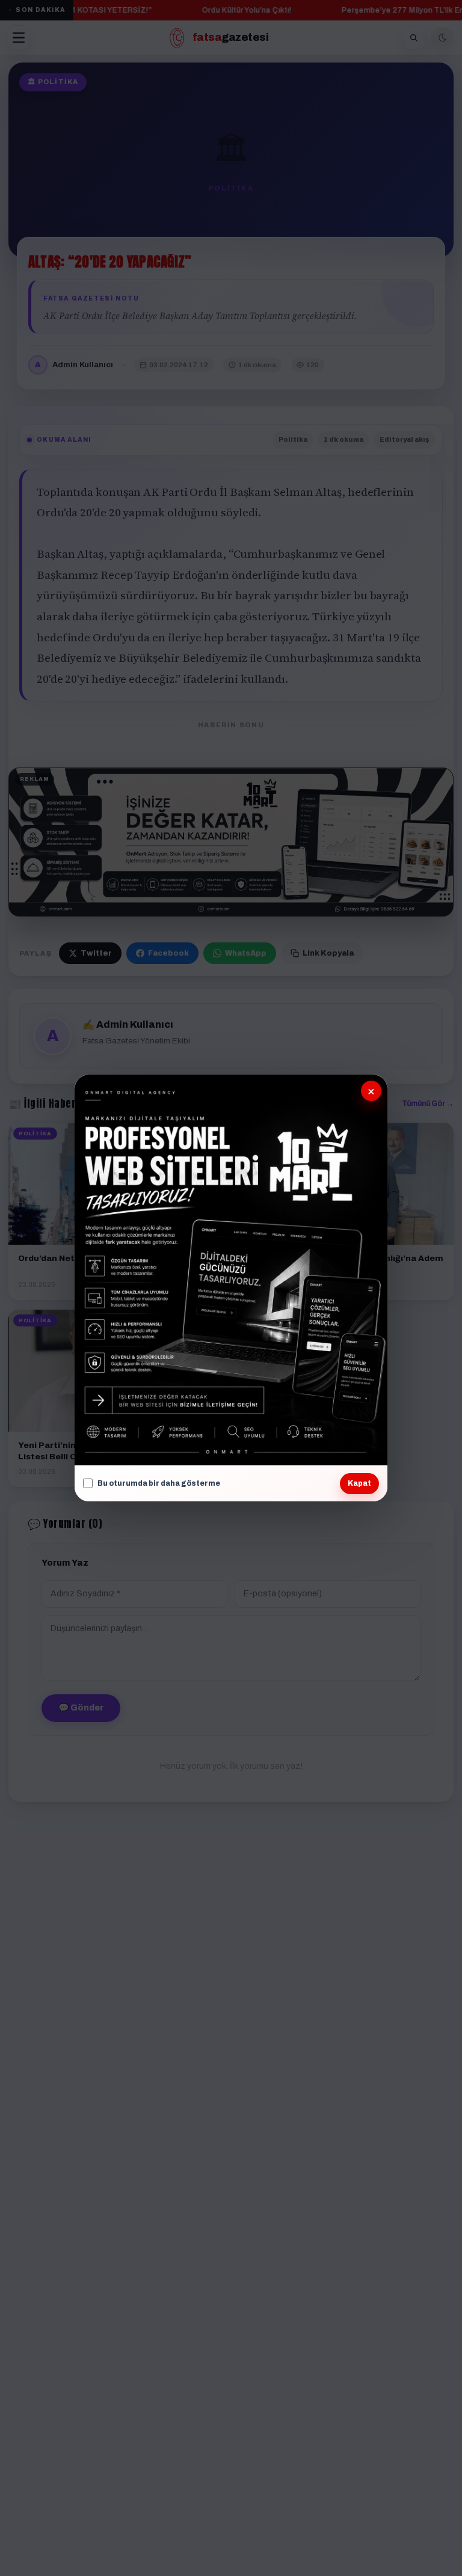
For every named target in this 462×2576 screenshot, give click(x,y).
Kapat (359, 1483)
